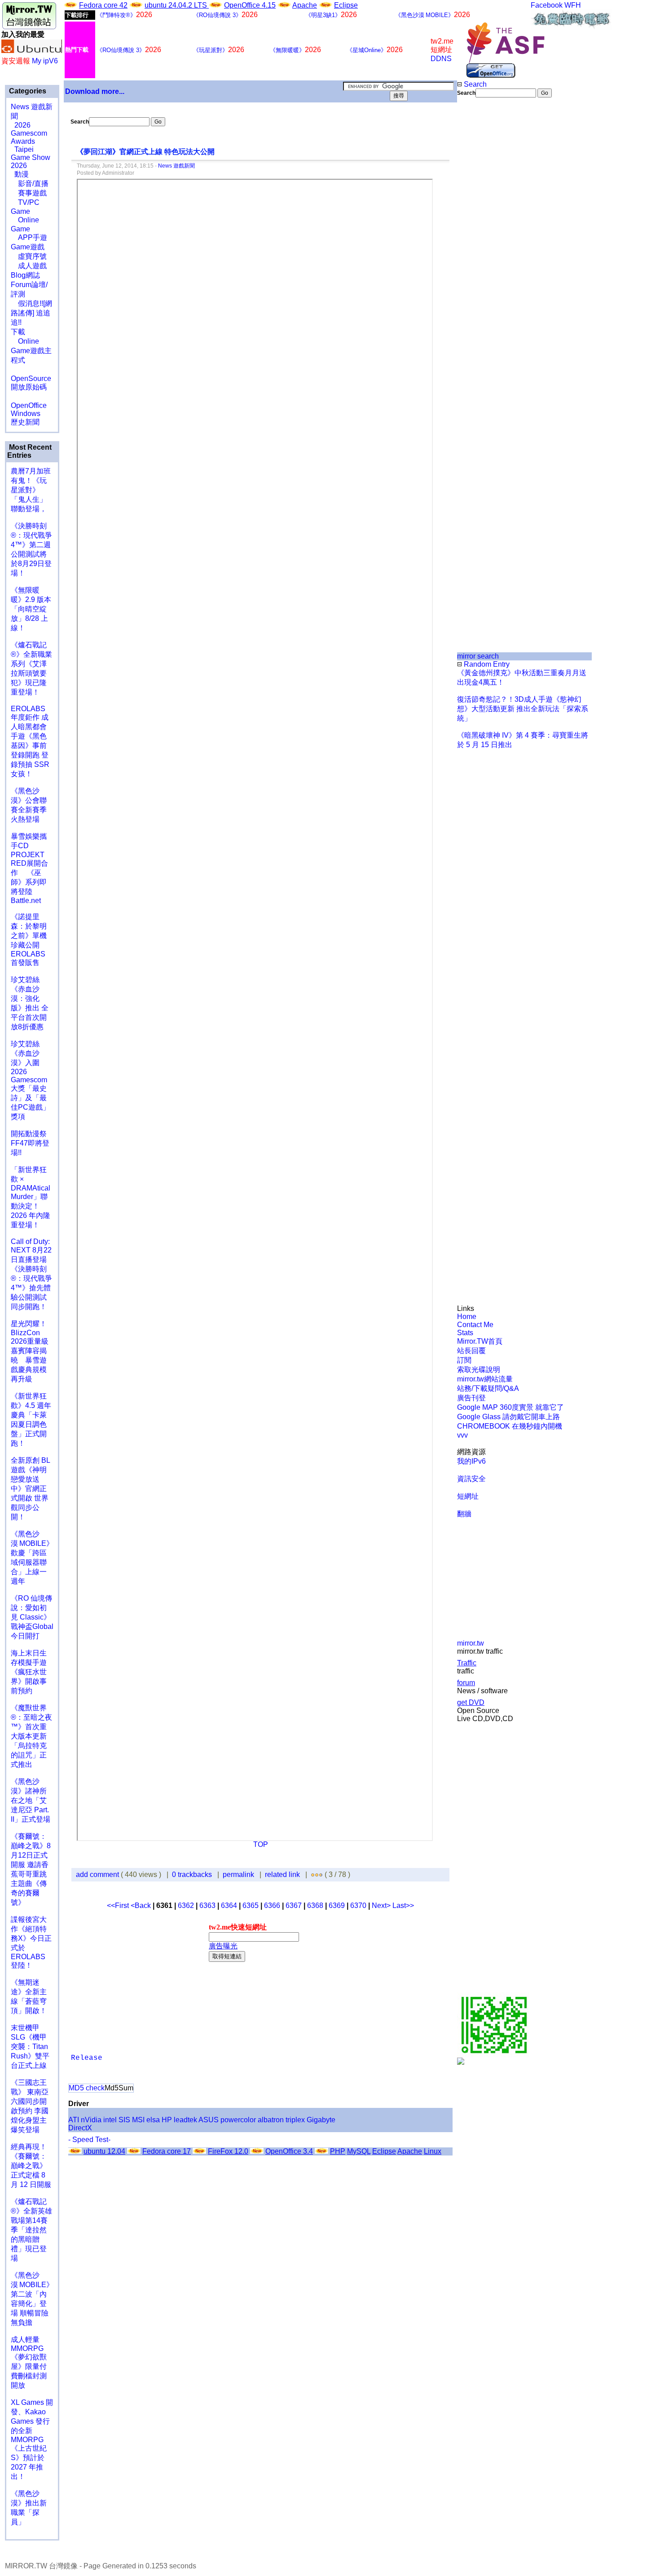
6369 (337, 1905)
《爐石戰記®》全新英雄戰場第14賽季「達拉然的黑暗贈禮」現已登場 (31, 2230)
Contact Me (475, 1325)
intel (110, 2120)
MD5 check (87, 2088)
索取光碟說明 (479, 1370)
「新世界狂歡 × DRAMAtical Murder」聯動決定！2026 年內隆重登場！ (31, 1197)
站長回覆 (471, 1351)
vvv (462, 1435)
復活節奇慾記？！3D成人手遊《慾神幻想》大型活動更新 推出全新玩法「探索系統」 (523, 709)
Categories (27, 91)
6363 (207, 1905)
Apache (305, 5)
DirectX (80, 2128)
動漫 (22, 174)
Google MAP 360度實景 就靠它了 (510, 1407)
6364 (229, 1905)
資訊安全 (471, 1479)
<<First (119, 1905)
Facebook (547, 5)
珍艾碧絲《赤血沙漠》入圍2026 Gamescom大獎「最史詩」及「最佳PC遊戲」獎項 (30, 1080)
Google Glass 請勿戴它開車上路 (508, 1417)
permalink (238, 1874)
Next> (382, 1905)
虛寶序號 (29, 256)
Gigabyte (321, 2120)
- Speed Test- (89, 2140)
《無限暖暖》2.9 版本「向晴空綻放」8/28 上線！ (31, 609)
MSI (138, 2120)
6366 (272, 1905)
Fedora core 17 (167, 2151)
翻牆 (464, 1514)
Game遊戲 (28, 247)
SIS (124, 2120)
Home (467, 1317)
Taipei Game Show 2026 (31, 157)
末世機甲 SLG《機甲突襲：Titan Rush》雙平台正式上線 (30, 2047)
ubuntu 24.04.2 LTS (177, 5)
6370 (358, 1905)
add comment (98, 1874)
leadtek (185, 2120)
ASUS (209, 2120)
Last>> (403, 1905)
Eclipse (346, 5)
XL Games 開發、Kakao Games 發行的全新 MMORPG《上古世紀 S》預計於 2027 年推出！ (32, 2439)
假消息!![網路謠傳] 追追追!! (31, 313)
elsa (153, 2120)
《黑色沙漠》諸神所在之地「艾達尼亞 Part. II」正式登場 (31, 1800)
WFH (573, 5)
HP (167, 2120)
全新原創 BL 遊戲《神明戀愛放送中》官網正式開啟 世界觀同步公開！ (30, 1489)
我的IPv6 (471, 1461)
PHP (338, 2151)
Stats (465, 1333)
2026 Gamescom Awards (29, 133)
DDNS (441, 59)
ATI (74, 2120)
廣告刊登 (471, 1398)
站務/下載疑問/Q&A (488, 1388)
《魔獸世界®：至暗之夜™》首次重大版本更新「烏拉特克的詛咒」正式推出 (31, 1736)
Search (474, 84)
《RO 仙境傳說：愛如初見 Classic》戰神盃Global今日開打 (32, 1617)
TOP (261, 1844)
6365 (251, 1905)
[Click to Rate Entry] (313, 1874)
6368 (315, 1905)
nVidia (91, 2120)
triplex (295, 2120)
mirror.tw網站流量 (485, 1379)
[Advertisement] (487, 248)
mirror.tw (471, 1643)
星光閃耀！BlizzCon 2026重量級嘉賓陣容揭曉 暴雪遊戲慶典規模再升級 (30, 1351)
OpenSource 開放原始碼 (31, 378)
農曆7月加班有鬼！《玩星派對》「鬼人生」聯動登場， (31, 490)
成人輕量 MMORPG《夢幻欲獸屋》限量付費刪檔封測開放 (29, 2362)
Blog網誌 (25, 275)
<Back (142, 1905)
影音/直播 (30, 184)
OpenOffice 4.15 (250, 5)
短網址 (468, 1496)
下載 (18, 332)
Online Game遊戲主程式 (31, 351)
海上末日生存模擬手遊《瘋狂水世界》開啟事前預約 (29, 1672)
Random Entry (486, 664)
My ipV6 (45, 61)
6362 (186, 1905)
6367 (294, 1905)
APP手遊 (29, 237)
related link (282, 1874)
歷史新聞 (25, 422)
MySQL (359, 2151)
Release (87, 2058)
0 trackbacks (192, 1874)
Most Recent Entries (29, 451)
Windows (26, 414)
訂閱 (464, 1360)
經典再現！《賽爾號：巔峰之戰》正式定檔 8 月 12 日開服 (31, 2166)
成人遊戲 (29, 266)
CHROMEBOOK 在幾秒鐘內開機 (510, 1426)
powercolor (238, 2120)
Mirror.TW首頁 (480, 1341)
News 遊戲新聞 (176, 166)
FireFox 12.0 (228, 2151)
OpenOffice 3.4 (289, 2151)
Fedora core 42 (103, 5)
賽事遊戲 (29, 193)
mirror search (478, 656)
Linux (433, 2151)
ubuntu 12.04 (104, 2151)
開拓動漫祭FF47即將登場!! (30, 1143)
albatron (271, 2120)
